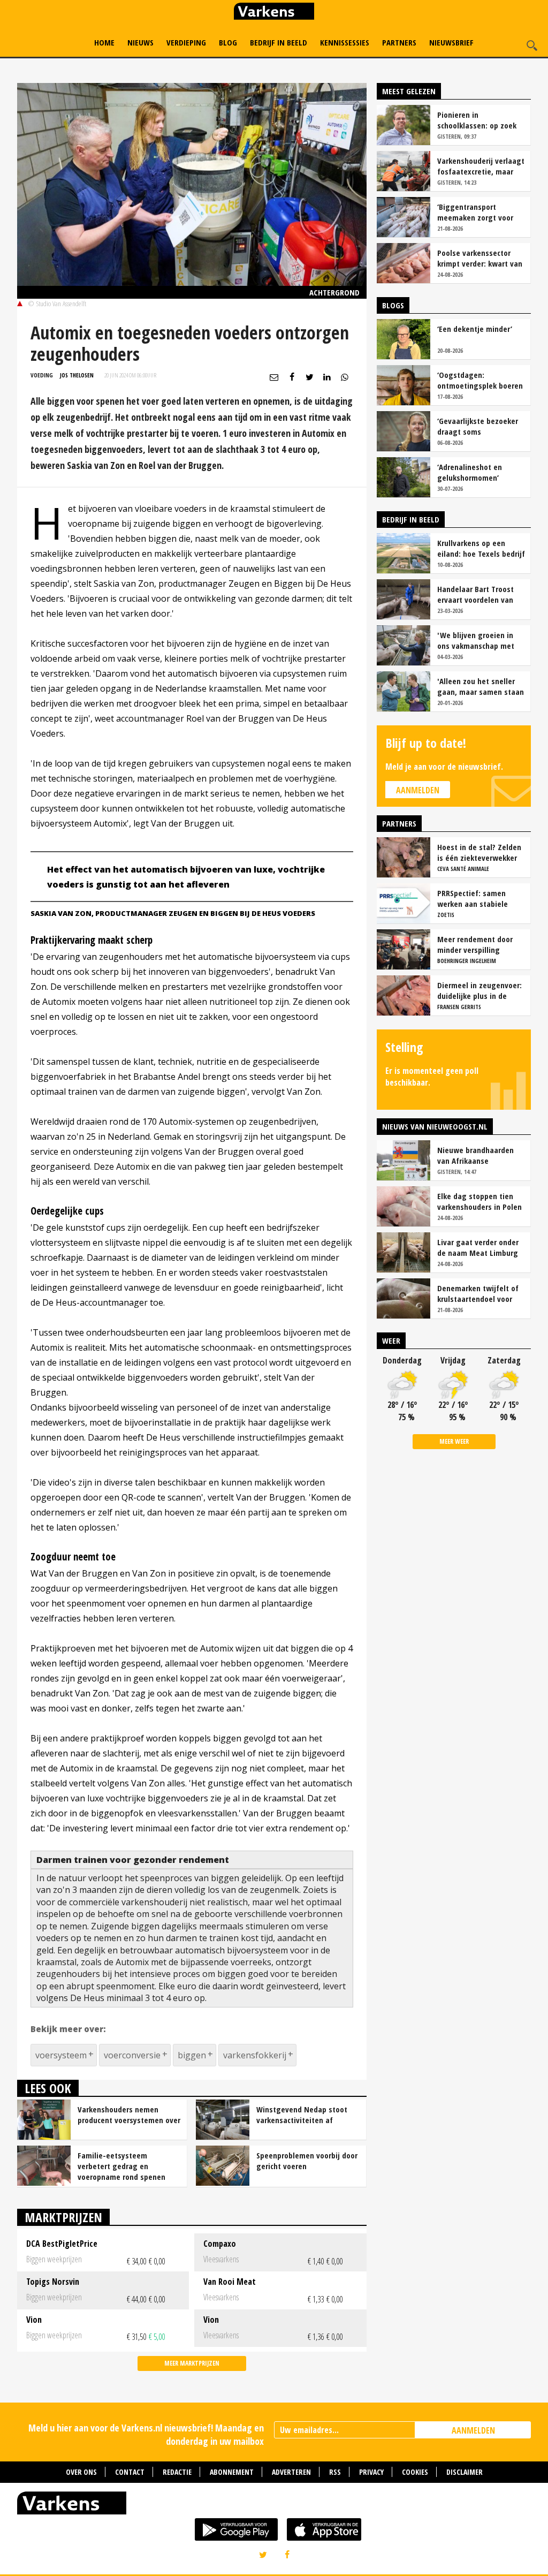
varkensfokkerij (255, 2055)
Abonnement (232, 2472)
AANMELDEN (473, 2430)
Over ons (81, 2472)
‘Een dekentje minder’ (475, 329)
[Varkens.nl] (274, 2505)
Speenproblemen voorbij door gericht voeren (307, 2161)
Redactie (177, 2472)
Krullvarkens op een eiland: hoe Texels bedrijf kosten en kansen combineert (481, 548)
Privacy (371, 2472)
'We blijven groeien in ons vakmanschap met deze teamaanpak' (476, 640)
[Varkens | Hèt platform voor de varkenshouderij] (274, 13)
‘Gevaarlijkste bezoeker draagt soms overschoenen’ (478, 426)
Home (104, 42)
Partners (399, 42)
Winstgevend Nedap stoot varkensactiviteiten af (302, 2115)
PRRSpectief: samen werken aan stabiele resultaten (473, 898)
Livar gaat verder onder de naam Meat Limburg (478, 1247)
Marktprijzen (63, 2217)
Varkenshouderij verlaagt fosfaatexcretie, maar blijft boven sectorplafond (481, 166)
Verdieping (186, 42)
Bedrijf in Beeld (279, 42)
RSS (335, 2472)
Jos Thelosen (77, 375)
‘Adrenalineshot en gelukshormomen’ (470, 472)
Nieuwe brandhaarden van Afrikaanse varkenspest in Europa (475, 1155)
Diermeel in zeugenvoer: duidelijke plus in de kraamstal (479, 990)
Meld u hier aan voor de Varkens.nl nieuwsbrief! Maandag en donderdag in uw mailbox (146, 2434)
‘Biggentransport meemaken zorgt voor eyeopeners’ (475, 212)
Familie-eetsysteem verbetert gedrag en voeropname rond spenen (121, 2166)
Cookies (415, 2472)
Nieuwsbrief (451, 42)
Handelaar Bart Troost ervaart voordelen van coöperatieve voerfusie (477, 594)
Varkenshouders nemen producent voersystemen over (129, 2115)
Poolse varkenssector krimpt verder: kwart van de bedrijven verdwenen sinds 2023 (480, 258)
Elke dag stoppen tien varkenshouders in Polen (479, 1201)
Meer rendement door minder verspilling (475, 944)
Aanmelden (418, 790)
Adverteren (291, 2472)
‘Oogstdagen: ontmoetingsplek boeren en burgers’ (480, 380)
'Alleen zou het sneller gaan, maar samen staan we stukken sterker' (481, 686)
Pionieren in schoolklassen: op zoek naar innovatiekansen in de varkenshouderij (479, 120)
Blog (228, 42)
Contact (130, 2472)
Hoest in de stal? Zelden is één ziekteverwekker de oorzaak (479, 852)
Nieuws (140, 42)
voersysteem (61, 2055)
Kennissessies (345, 42)
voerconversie (132, 2055)
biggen (192, 2055)
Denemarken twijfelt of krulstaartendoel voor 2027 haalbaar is (478, 1293)
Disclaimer (465, 2472)
